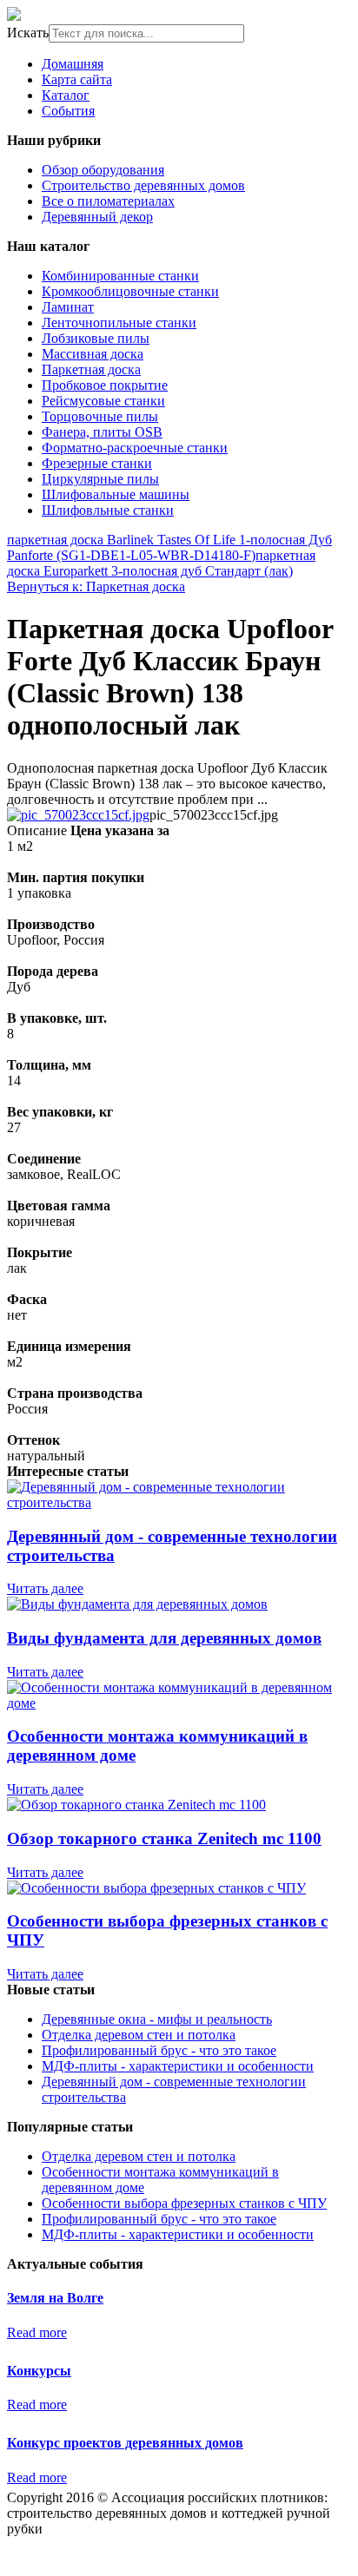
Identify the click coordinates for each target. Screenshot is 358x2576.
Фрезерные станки (97, 463)
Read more (37, 2332)
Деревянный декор (97, 217)
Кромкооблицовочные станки (130, 291)
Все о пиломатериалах (108, 201)
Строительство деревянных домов (143, 185)
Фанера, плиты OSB (102, 432)
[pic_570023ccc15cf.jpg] (78, 815)
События (68, 111)
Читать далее (45, 1588)
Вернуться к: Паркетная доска (96, 586)
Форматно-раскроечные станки (135, 448)
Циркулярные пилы (100, 479)
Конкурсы (39, 2371)
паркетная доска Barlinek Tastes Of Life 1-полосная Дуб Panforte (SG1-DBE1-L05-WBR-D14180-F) (169, 547)
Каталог (66, 95)
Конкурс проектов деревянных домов (125, 2443)
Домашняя (73, 64)
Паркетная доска (91, 369)
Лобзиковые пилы (96, 338)
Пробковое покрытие (105, 385)
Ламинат (68, 307)
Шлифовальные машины (116, 494)
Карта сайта (77, 79)
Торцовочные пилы (100, 416)
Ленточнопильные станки (119, 323)
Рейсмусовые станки (103, 401)
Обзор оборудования (103, 170)
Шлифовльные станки (108, 510)
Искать (28, 33)
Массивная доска (93, 354)
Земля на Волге (55, 2298)
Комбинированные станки (120, 276)
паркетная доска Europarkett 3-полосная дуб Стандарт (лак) (161, 563)
